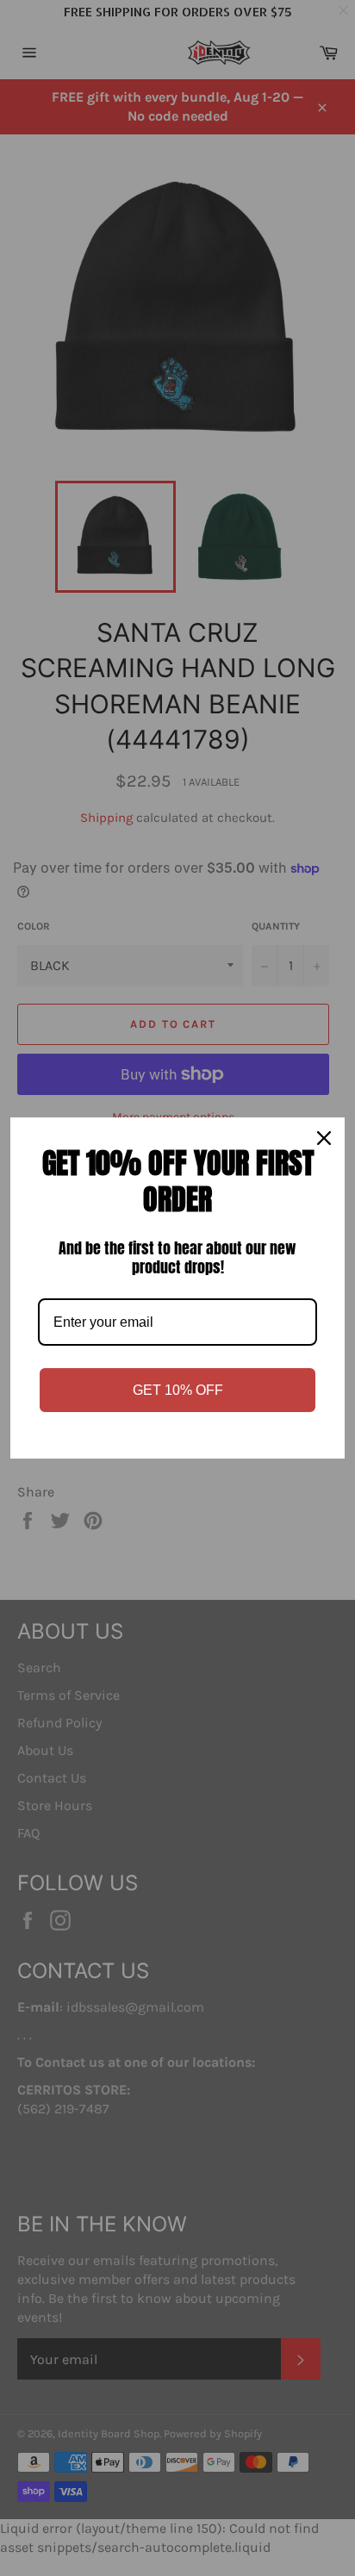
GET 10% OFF (178, 1390)
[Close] (324, 1138)
